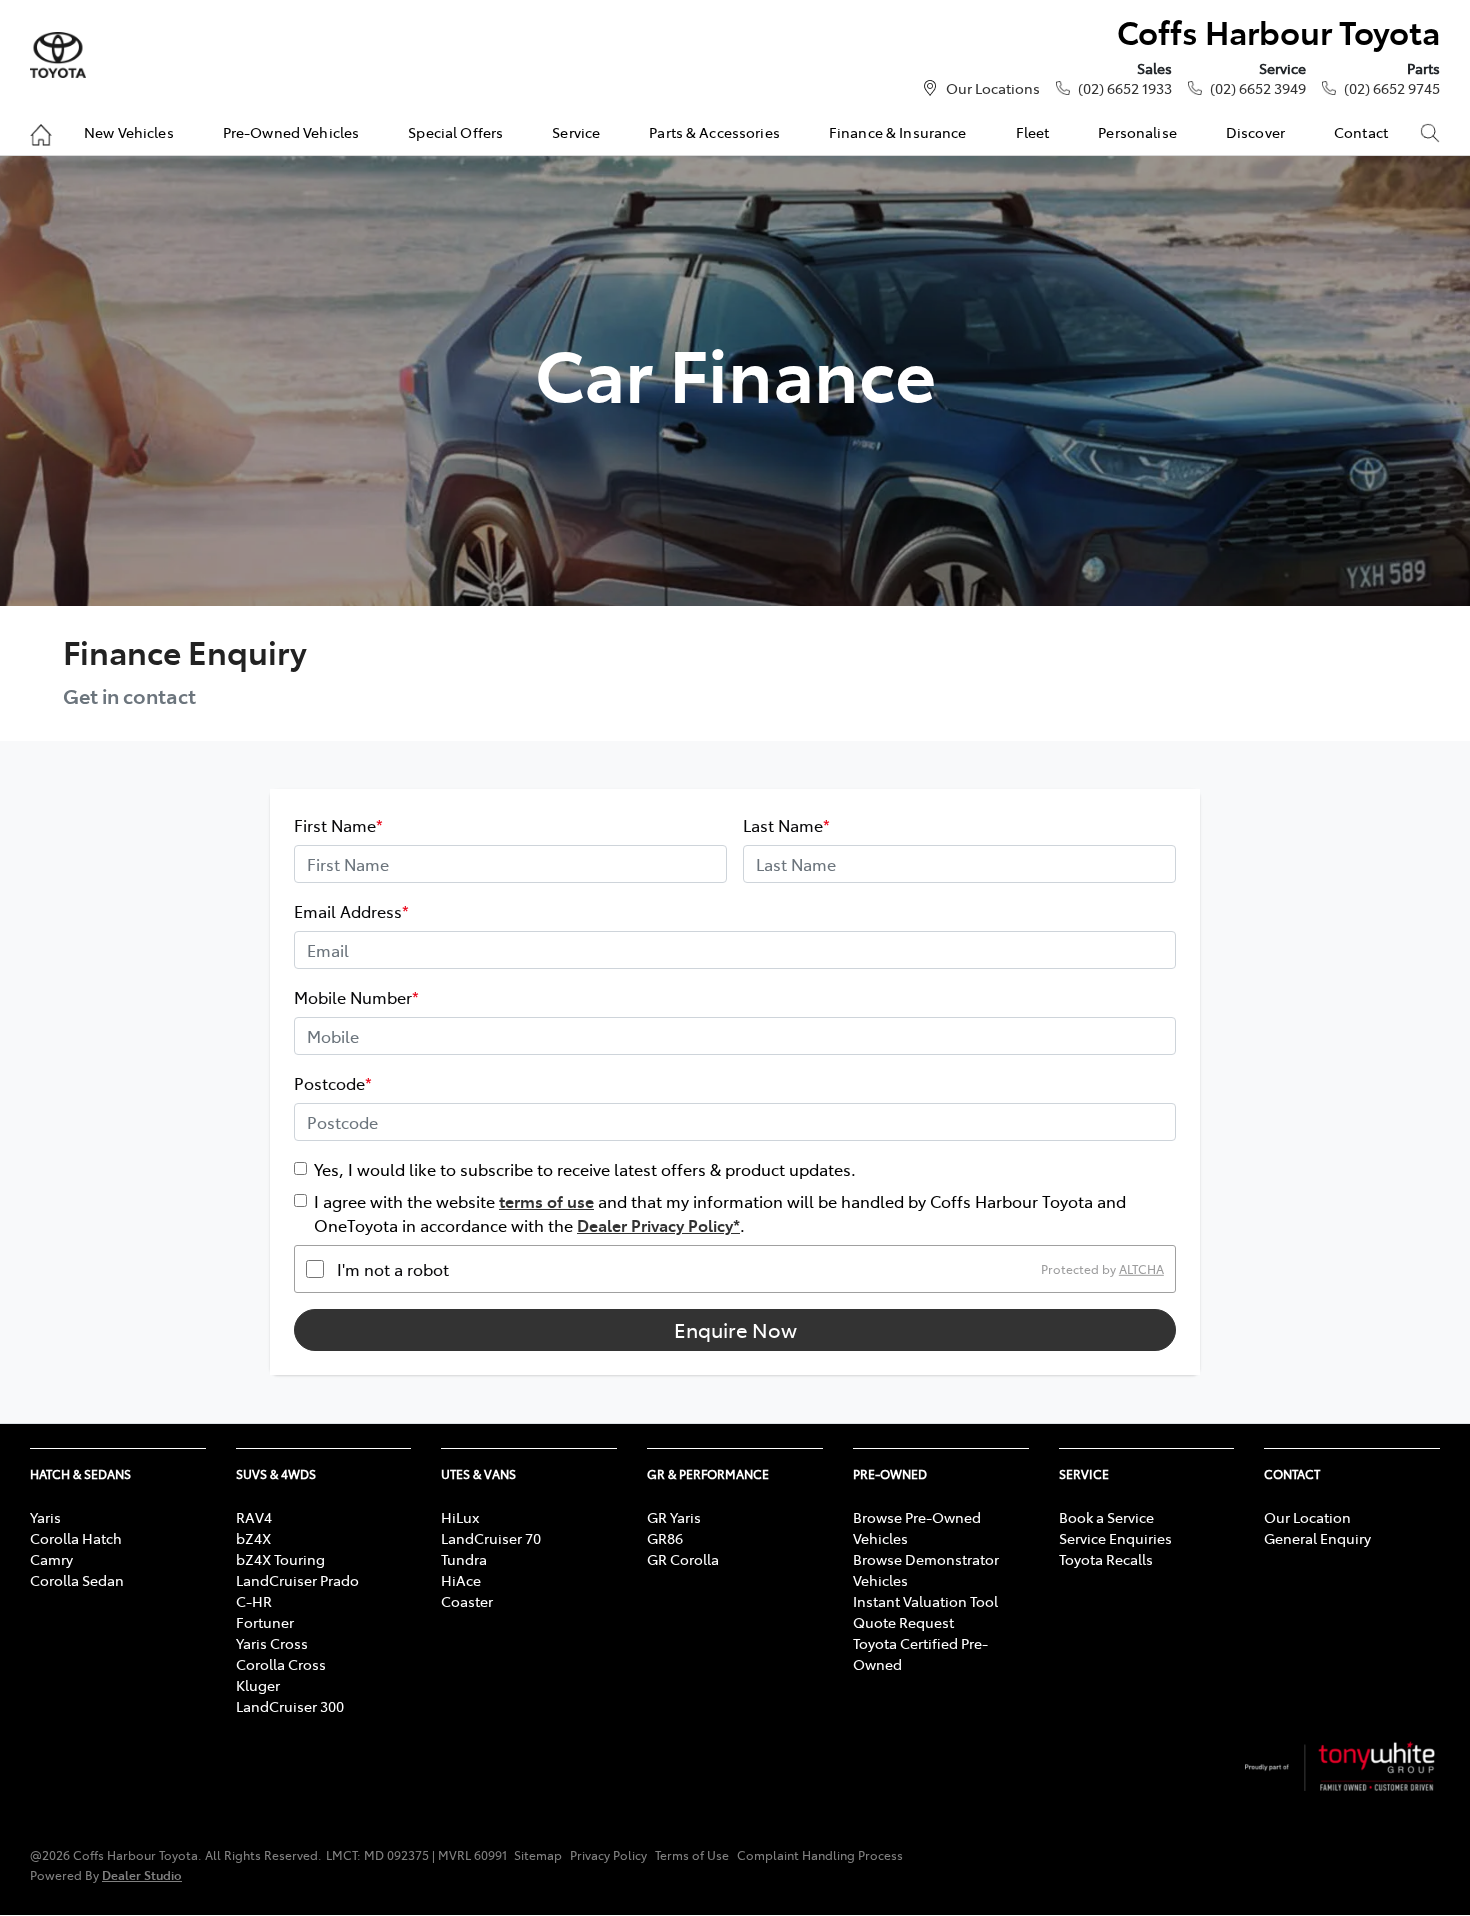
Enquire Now (735, 1329)
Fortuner (265, 1622)
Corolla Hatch (76, 1538)
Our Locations (993, 88)
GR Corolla (683, 1559)
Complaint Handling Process (820, 1855)
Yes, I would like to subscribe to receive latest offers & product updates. (585, 1169)
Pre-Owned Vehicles (291, 132)
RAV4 (254, 1517)
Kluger (258, 1685)
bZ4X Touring (280, 1559)
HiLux (460, 1517)
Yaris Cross (272, 1643)
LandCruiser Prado (297, 1580)
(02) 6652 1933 (1125, 88)
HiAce (461, 1580)
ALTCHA (1141, 1269)
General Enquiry (1317, 1538)
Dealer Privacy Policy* (658, 1225)
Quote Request (903, 1622)
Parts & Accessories (714, 132)
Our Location (1307, 1517)
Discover (1255, 132)
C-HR (254, 1601)
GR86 (665, 1538)
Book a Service (1106, 1517)
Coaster (467, 1601)
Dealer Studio (142, 1874)
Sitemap (538, 1855)
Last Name (786, 825)
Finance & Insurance (898, 132)
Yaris (45, 1517)
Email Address (351, 911)
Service (576, 132)
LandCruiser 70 (491, 1538)
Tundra (464, 1559)
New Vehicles (129, 132)
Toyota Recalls (1106, 1559)
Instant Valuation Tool (925, 1601)
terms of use (546, 1201)
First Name (338, 825)
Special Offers (455, 132)
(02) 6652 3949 (1258, 88)
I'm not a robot (393, 1269)
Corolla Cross (281, 1664)
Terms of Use (692, 1855)
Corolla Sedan (77, 1580)
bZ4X (253, 1538)
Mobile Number (356, 997)
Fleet (1033, 132)
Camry (51, 1559)
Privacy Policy (608, 1855)
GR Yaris (674, 1517)
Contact (1361, 132)
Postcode (333, 1083)
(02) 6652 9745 (1392, 88)
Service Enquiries (1115, 1538)
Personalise (1137, 132)
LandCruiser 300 (290, 1706)
